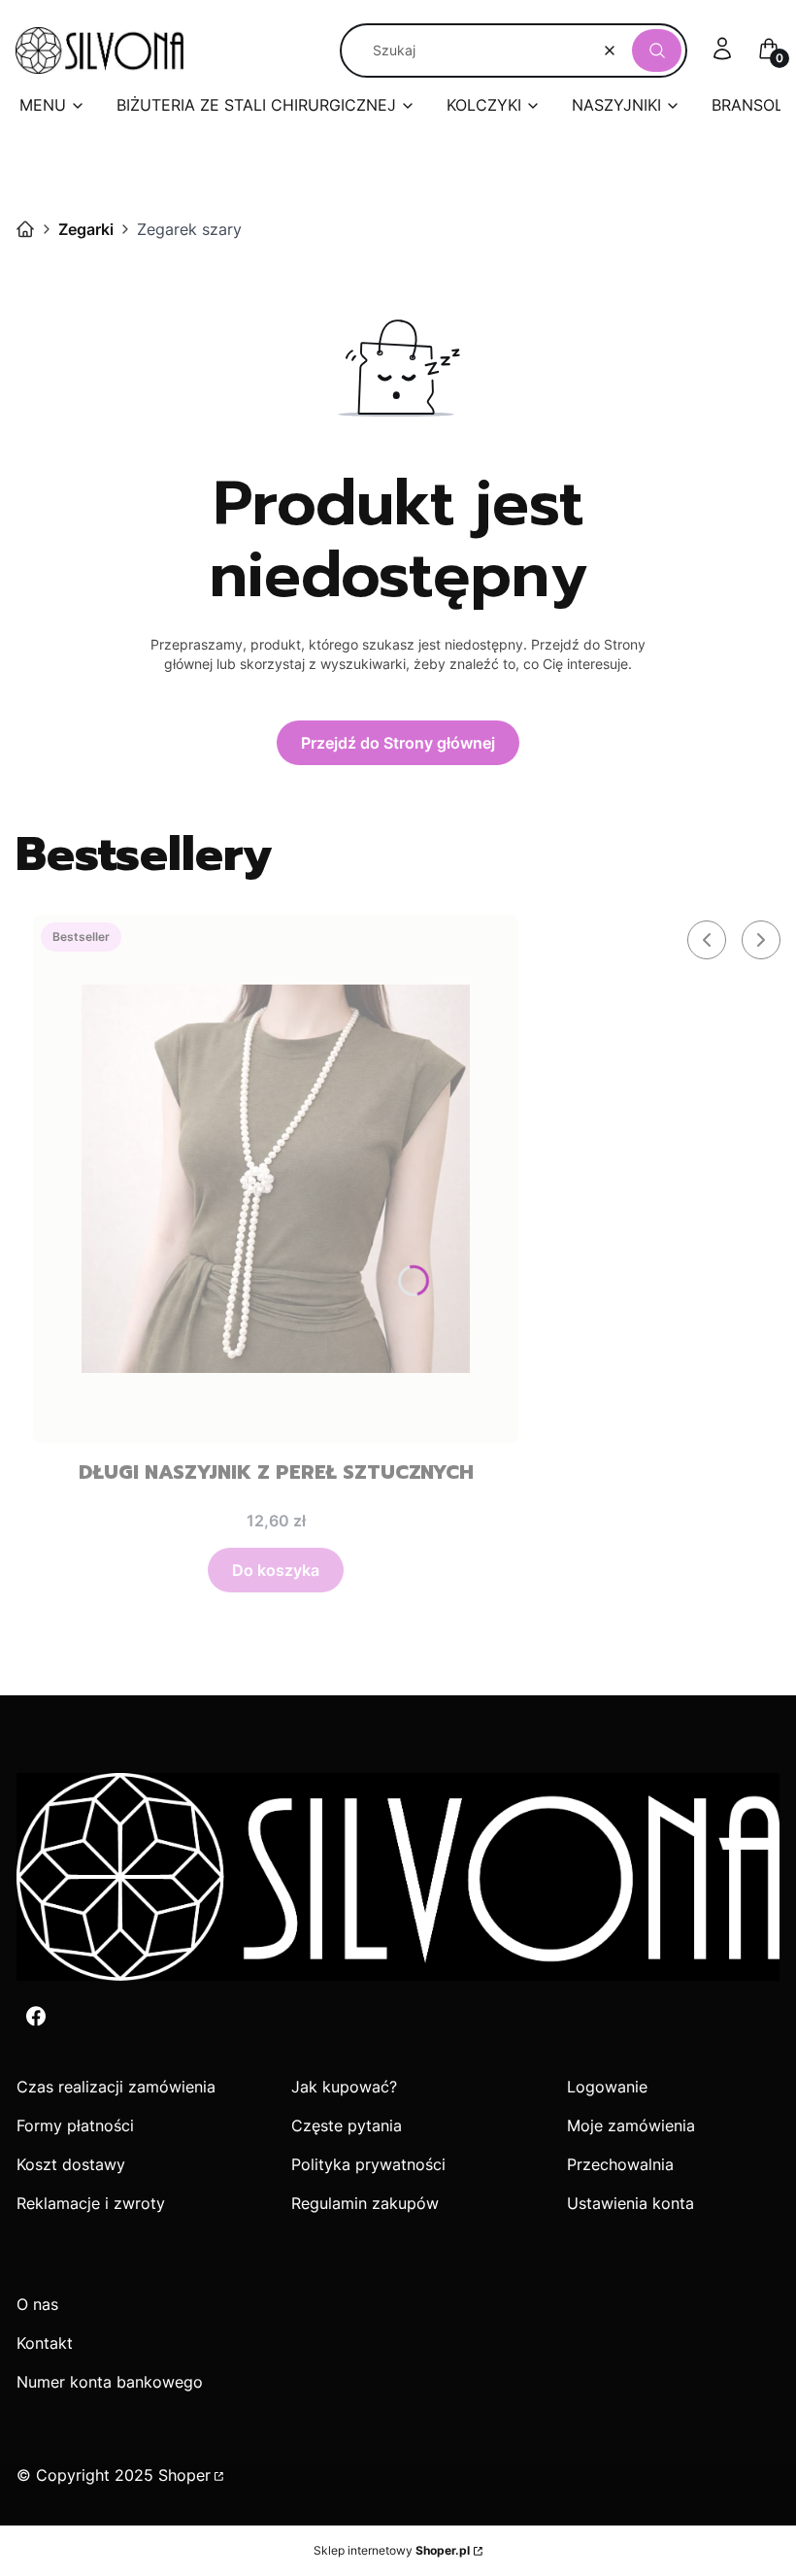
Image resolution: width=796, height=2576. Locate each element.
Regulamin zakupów (365, 2203)
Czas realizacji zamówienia (116, 2087)
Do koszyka (276, 1570)
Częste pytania (347, 2125)
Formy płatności (75, 2125)
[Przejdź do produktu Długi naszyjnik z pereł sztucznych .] (276, 1179)
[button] (657, 50)
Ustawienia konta (630, 2203)
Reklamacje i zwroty (91, 2203)
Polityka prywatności (368, 2164)
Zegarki (86, 229)
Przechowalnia (620, 2164)
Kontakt (45, 2343)
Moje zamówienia (631, 2125)
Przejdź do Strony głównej (398, 743)
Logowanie (607, 2087)
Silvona (25, 229)
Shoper (184, 2475)
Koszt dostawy (71, 2164)
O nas (37, 2304)
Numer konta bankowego (110, 2382)
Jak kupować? (344, 2087)
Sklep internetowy (392, 2550)
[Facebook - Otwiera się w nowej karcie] (36, 2016)
